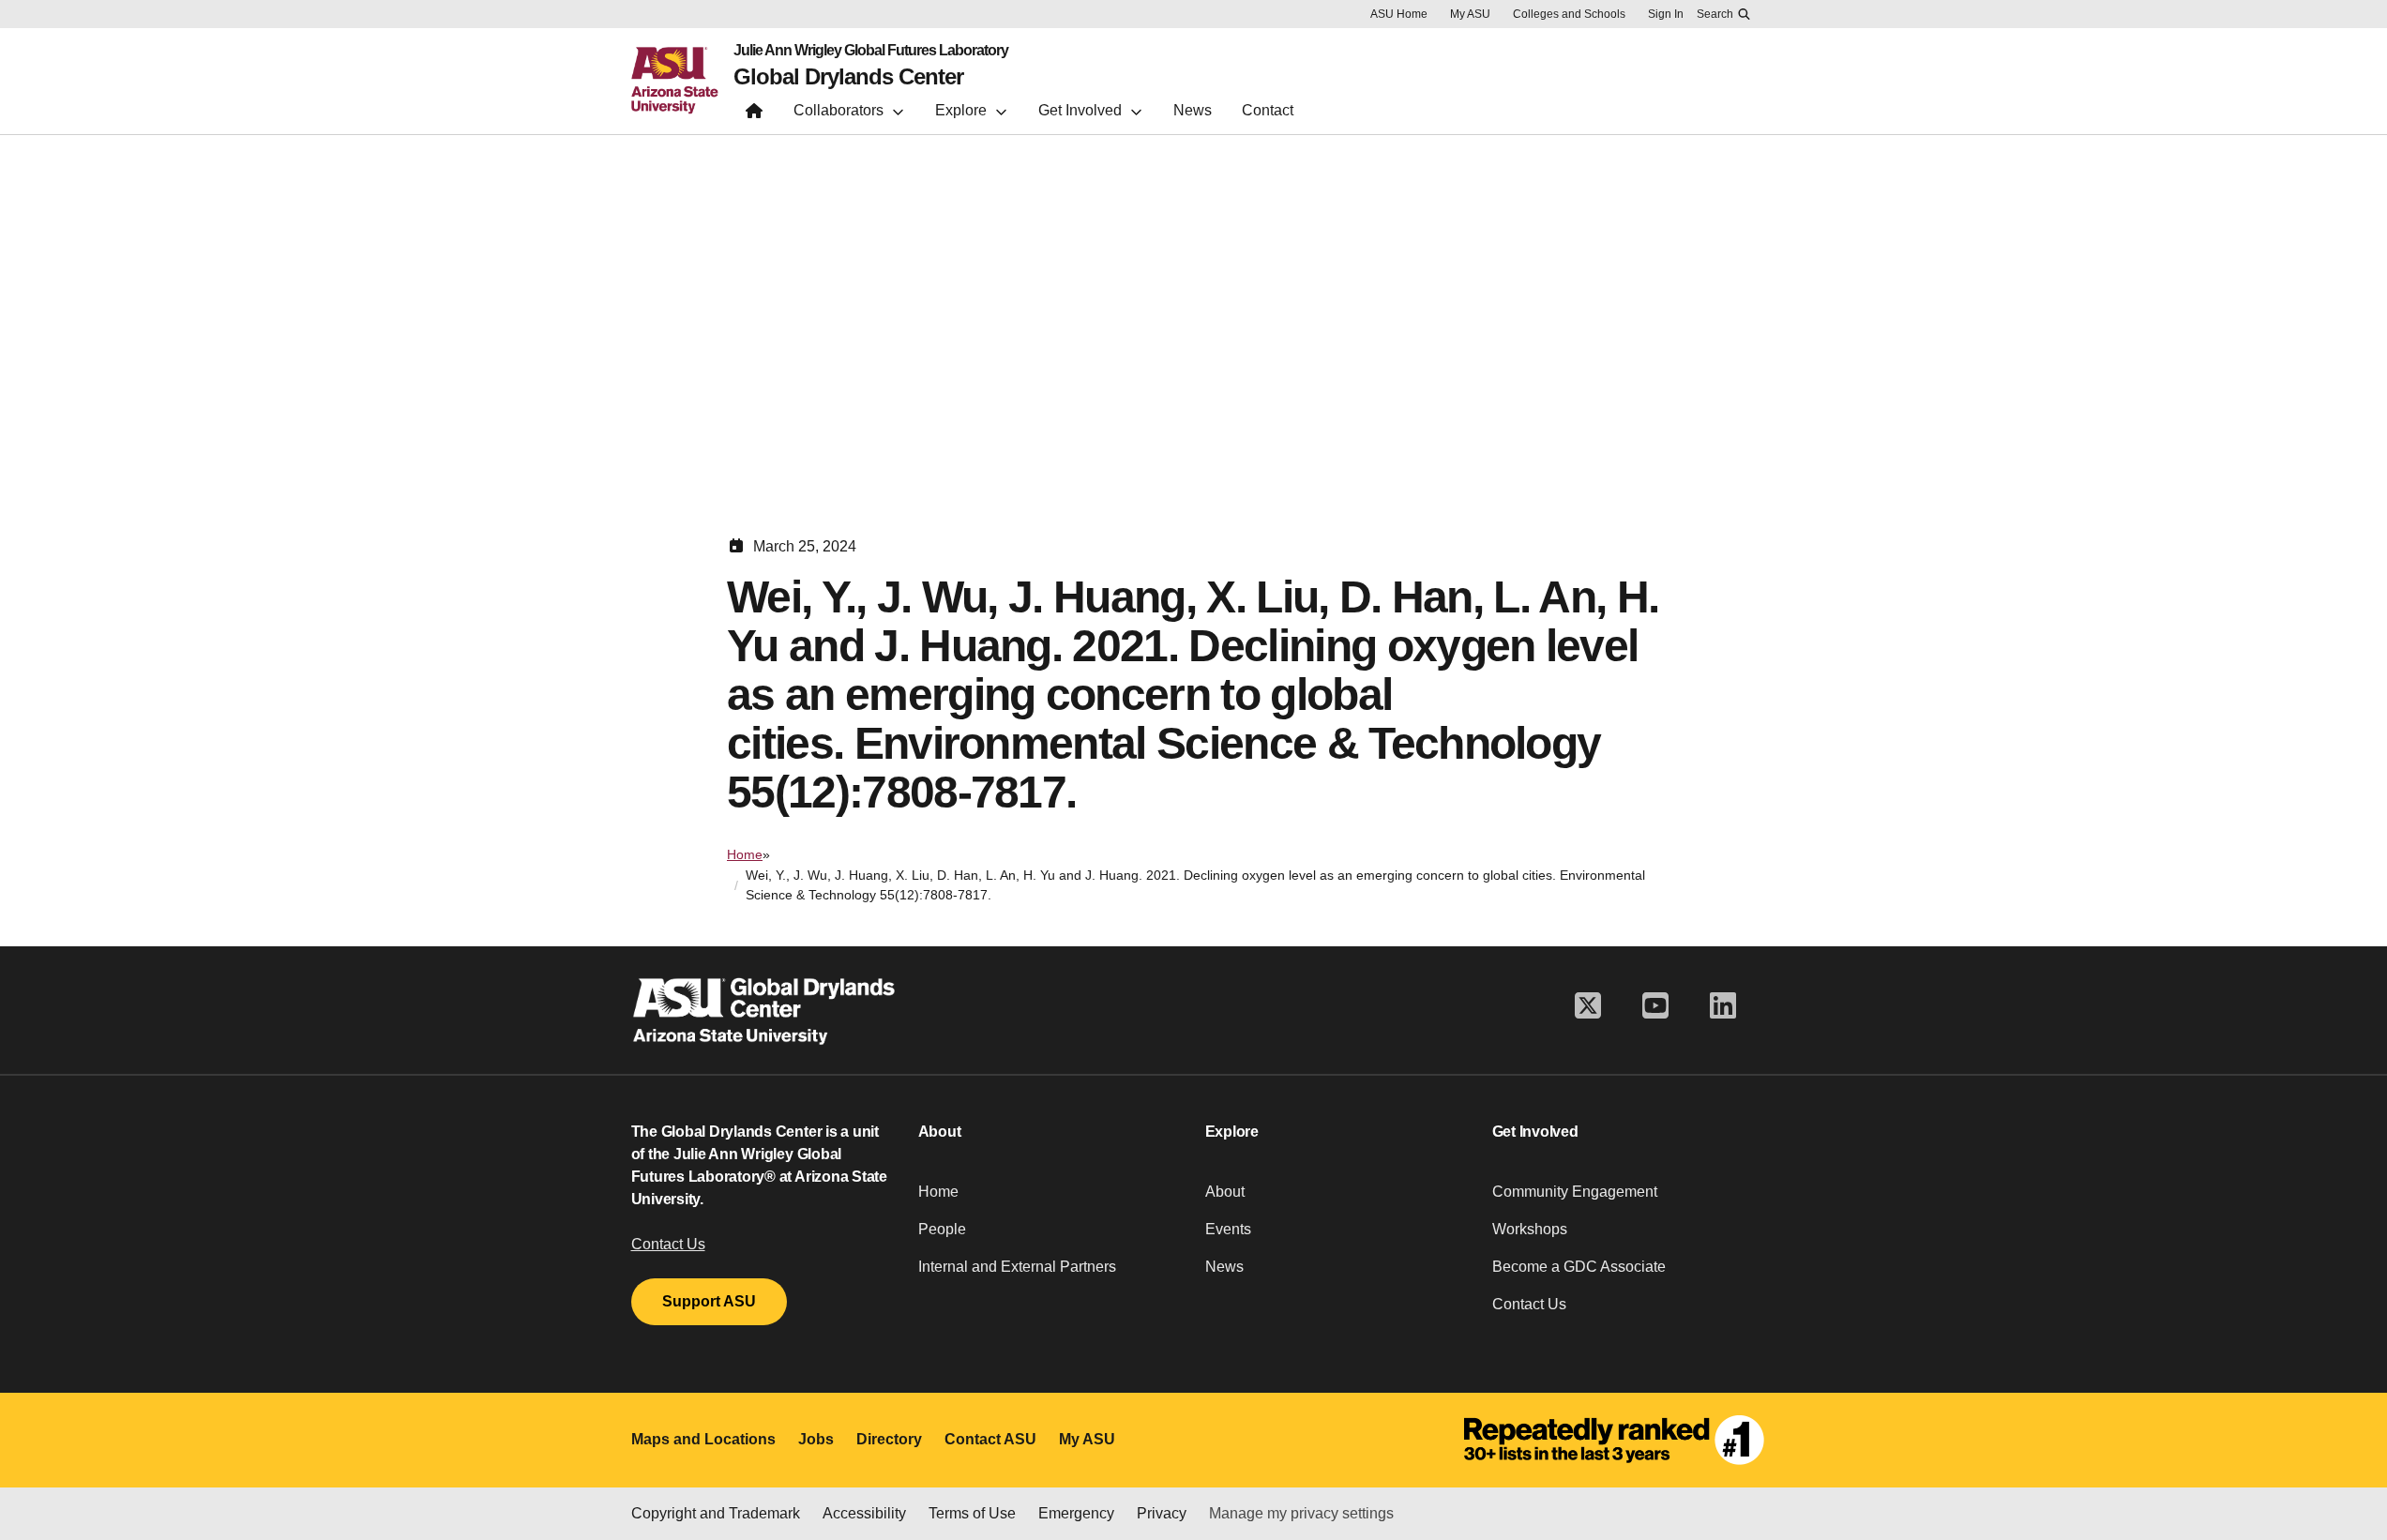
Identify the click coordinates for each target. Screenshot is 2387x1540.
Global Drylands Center (848, 77)
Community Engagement (1575, 1192)
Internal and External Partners (1017, 1267)
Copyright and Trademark (716, 1513)
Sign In (1666, 14)
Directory (889, 1439)
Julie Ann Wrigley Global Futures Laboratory (871, 51)
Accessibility (864, 1513)
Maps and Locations (703, 1439)
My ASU (1470, 14)
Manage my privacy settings (1301, 1513)
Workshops (1530, 1229)
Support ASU (709, 1301)
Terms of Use (972, 1513)
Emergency (1076, 1513)
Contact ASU (990, 1439)
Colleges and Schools (1569, 14)
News (1224, 1267)
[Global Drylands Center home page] (754, 115)
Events (1228, 1229)
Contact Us (668, 1244)
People (942, 1229)
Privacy (1162, 1513)
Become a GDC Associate (1579, 1267)
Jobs (816, 1439)
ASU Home (1399, 14)
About (1225, 1192)
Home (745, 854)
